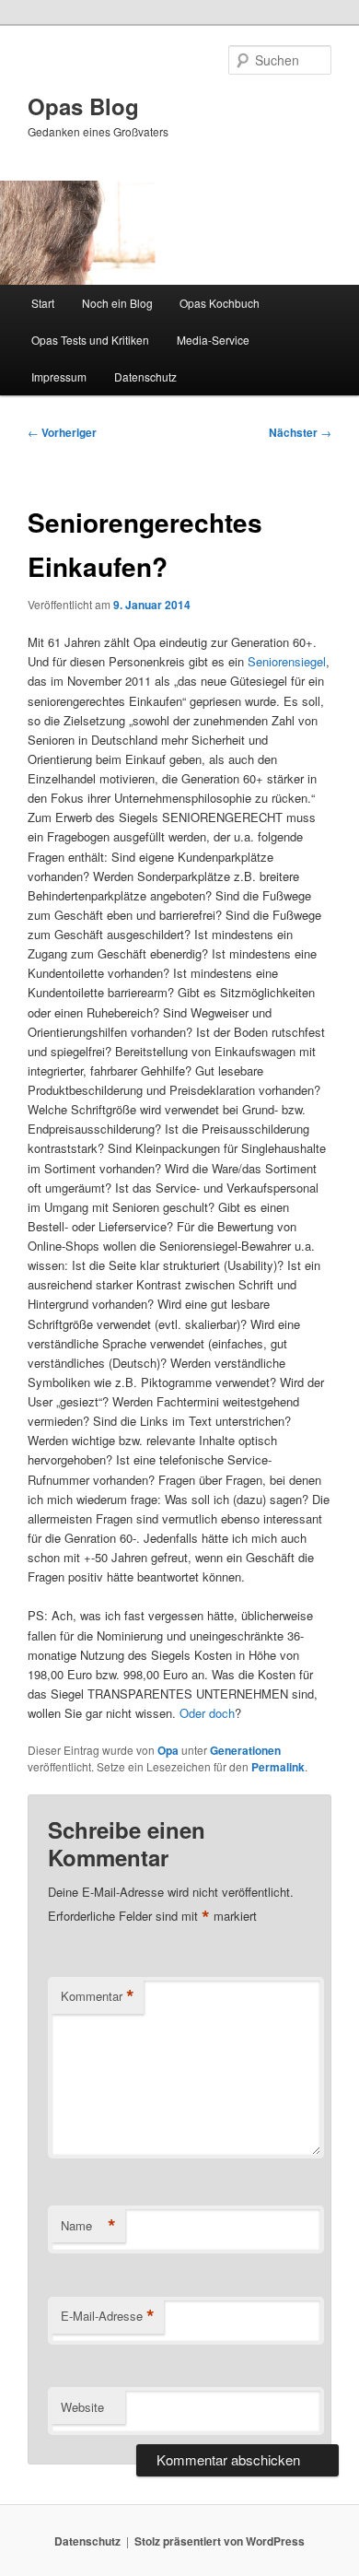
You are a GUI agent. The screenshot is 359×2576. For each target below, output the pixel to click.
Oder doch (207, 1713)
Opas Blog (83, 106)
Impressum (59, 376)
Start (43, 303)
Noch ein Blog (117, 303)
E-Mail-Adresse (108, 2316)
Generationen (245, 1750)
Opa (168, 1750)
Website (82, 2407)
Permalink (278, 1767)
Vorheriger (62, 432)
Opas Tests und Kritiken (90, 340)
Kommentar (98, 1996)
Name (88, 2226)
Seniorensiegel (287, 661)
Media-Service (213, 340)
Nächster (300, 432)
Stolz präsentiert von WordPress (220, 2541)
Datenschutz (145, 376)
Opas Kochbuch (220, 303)
